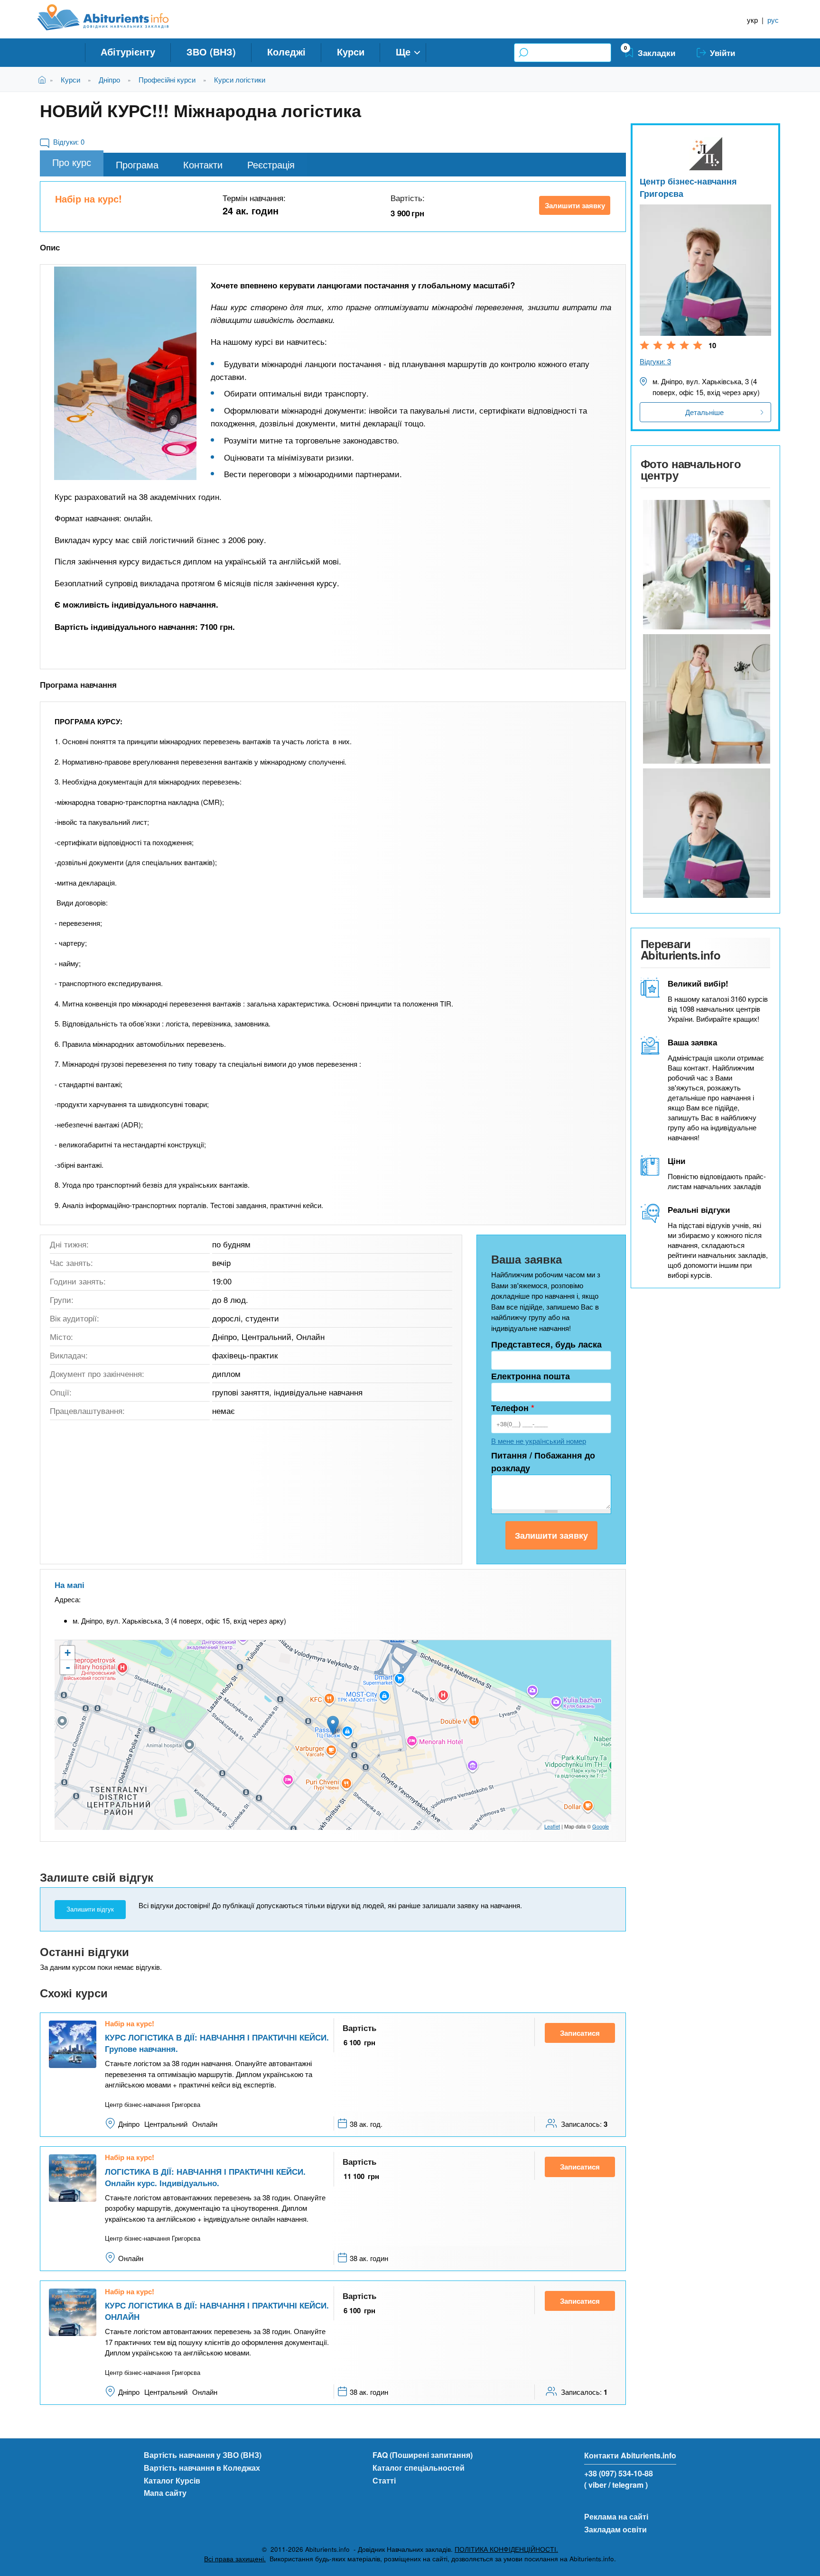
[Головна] (114, 18)
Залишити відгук (90, 1909)
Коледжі (286, 51)
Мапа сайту (165, 2493)
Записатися (580, 2033)
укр (752, 20)
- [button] (68, 1667)
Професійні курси (167, 79)
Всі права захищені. (235, 2559)
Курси (351, 51)
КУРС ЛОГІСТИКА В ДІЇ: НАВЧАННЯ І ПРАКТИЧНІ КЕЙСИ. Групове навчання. (217, 2043)
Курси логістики (240, 79)
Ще (403, 51)
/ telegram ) (628, 2485)
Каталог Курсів (172, 2480)
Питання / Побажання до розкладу (543, 1462)
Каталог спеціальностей (419, 2468)
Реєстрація (271, 164)
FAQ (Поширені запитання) (423, 2455)
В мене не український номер (539, 1441)
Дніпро (109, 79)
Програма (137, 164)
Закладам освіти (615, 2529)
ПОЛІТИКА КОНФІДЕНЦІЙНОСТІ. (506, 2549)
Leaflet (552, 1826)
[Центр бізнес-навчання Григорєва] (705, 565)
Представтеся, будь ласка (546, 1344)
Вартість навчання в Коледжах (202, 2468)
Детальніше (704, 412)
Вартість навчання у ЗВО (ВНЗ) (203, 2455)
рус (773, 20)
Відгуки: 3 (655, 361)
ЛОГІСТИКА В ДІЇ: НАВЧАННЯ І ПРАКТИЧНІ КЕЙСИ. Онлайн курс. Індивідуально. (205, 2177)
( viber (595, 2485)
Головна (44, 79)
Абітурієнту (128, 51)
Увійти (722, 53)
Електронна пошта (531, 1376)
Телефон (513, 1408)
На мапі (70, 1585)
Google (601, 1826)
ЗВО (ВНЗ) (211, 51)
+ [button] (68, 1653)
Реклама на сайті (616, 2516)
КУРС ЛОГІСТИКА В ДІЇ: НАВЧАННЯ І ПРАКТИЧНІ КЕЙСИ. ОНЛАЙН (217, 2311)
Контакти (203, 164)
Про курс (72, 162)
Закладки (657, 53)
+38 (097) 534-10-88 (619, 2473)
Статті (384, 2480)
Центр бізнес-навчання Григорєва (688, 187)
